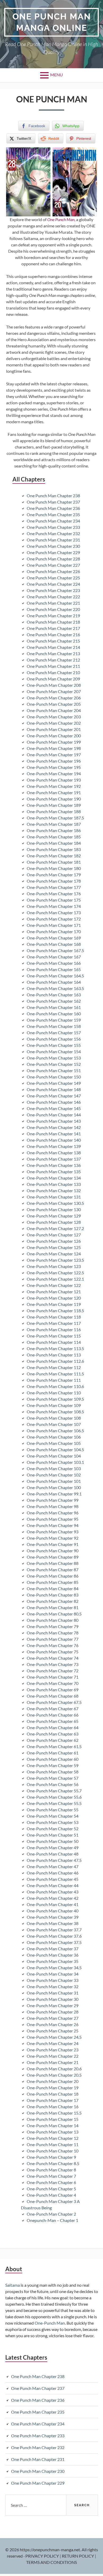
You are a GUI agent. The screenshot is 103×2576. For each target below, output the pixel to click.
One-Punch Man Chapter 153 (54, 1058)
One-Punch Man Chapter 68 (53, 1696)
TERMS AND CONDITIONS (51, 2562)
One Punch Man (61, 219)
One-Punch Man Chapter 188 (54, 811)
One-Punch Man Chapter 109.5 (55, 1399)
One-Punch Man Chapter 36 (53, 1955)
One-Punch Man (50, 2323)
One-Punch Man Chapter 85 (53, 1582)
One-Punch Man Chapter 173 (54, 912)
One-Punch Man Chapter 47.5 (54, 1860)
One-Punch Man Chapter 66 (53, 1715)
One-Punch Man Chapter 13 (53, 2132)
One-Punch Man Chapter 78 (53, 1633)
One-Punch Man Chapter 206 (54, 698)
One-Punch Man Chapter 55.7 (54, 1791)
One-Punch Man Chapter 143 (54, 1121)
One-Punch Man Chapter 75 (53, 1652)
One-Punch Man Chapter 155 (54, 1045)
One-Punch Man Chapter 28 (53, 2012)
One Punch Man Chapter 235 (53, 514)
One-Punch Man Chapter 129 (54, 1216)
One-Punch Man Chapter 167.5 (55, 950)
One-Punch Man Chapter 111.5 (55, 1374)
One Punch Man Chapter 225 (53, 578)
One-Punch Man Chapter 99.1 (54, 1494)
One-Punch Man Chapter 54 (53, 1816)
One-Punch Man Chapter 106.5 (55, 1431)
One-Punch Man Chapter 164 (54, 982)
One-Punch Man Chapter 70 (53, 1683)
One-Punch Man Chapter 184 (54, 843)
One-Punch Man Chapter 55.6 (54, 1797)
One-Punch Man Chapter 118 (54, 1317)
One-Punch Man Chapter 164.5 (55, 976)
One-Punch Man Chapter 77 (53, 1639)
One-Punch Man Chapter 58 (53, 1772)
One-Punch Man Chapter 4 (51, 2195)
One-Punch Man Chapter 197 (54, 755)
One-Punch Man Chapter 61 (53, 1753)
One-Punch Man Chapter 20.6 (54, 2069)
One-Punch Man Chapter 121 (54, 1292)
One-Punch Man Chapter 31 (53, 1993)
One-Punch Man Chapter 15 (53, 2119)
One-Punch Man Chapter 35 (53, 1961)
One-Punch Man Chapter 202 (54, 723)
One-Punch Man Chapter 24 (53, 2043)
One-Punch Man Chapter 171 (54, 925)
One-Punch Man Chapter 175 (54, 900)
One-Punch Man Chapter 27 (53, 2018)
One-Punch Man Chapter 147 (54, 1096)
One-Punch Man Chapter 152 (54, 1064)
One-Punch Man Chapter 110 (54, 1393)
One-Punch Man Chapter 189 (54, 805)
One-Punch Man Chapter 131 (54, 1197)
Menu (57, 75)
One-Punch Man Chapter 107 (54, 1424)
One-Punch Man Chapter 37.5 (54, 1942)
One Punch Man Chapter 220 (53, 609)
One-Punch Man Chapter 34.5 (54, 1968)
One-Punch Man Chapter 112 (54, 1367)
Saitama (13, 2285)
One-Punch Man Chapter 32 (53, 1986)
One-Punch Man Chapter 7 (51, 2176)
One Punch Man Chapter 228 (53, 559)
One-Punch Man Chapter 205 (54, 704)
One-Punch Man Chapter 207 (54, 691)
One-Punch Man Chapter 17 (53, 2100)
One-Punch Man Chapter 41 (53, 1904)
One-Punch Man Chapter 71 (53, 1677)
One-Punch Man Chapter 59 (53, 1765)
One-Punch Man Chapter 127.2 (55, 1228)
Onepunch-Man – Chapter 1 (52, 2220)
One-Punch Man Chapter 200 (54, 736)
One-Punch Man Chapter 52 (53, 1829)
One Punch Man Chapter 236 (53, 508)
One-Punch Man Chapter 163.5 (55, 988)
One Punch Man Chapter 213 (53, 653)
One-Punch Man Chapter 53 (53, 1822)
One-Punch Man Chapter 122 (54, 1285)
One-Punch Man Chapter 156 (54, 1039)
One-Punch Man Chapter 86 (53, 1576)
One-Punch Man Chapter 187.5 (55, 818)
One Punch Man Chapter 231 (53, 540)
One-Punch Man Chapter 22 (53, 2056)
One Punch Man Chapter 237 (53, 502)
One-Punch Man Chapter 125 (54, 1247)
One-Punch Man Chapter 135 (54, 1172)
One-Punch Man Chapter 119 (54, 1304)
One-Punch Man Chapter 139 (54, 1146)
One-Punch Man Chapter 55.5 (54, 1803)
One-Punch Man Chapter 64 (53, 1727)
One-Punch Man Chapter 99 (53, 1500)
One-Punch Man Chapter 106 (54, 1437)
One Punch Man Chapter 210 (53, 672)
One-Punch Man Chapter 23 (53, 2050)
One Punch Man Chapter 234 (53, 521)
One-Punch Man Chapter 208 (54, 685)
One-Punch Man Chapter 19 (53, 2088)
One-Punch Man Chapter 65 (53, 1721)
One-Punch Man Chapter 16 (53, 2107)
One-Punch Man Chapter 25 (53, 2031)
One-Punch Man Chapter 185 (54, 837)
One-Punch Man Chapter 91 (53, 1544)
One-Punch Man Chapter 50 (53, 1841)
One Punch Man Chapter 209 (53, 679)
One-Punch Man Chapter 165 (54, 969)
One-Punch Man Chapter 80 (53, 1620)
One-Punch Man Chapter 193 (54, 780)
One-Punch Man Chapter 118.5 (55, 1311)
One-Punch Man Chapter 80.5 (54, 1614)
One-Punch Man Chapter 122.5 (55, 1273)
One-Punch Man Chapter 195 (54, 767)
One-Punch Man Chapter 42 (53, 1898)
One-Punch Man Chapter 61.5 (54, 1746)
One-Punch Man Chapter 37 (53, 1949)
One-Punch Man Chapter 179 (54, 875)
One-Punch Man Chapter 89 (53, 1557)
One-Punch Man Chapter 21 (53, 2062)
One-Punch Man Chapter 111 (54, 1380)
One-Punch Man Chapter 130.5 (55, 1203)
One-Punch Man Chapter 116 (54, 1329)
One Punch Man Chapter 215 (53, 641)
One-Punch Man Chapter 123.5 (55, 1260)
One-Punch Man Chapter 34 (53, 1974)
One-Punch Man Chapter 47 (53, 1866)
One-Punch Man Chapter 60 (53, 1759)
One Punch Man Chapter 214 (53, 647)
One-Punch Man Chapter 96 (53, 1513)
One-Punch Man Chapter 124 (54, 1254)
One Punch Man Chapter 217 (53, 628)
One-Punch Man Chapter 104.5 (55, 1449)
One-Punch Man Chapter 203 (54, 717)
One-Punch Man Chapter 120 (54, 1298)
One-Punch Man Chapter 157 (54, 1033)
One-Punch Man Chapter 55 (53, 1810)
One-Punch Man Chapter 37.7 (54, 1930)
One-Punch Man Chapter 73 (53, 1664)
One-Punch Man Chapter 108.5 (55, 1412)
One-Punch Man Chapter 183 (54, 849)
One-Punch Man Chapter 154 (54, 1051)
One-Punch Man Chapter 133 (54, 1184)
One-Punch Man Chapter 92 (53, 1538)
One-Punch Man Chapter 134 (54, 1178)
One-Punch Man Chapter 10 (53, 2151)
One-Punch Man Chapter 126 (54, 1241)
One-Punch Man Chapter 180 (54, 868)
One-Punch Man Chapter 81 (53, 1607)
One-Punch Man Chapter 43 (53, 1892)
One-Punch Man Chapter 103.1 (55, 1462)
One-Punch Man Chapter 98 (53, 1506)
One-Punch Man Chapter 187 (54, 824)
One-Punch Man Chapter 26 (53, 2024)
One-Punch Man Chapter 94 (53, 1525)
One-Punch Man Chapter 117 (54, 1323)
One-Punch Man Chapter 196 (54, 761)
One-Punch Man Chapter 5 (51, 2189)
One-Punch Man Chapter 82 (53, 1601)
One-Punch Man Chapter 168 (54, 944)
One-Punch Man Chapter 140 (54, 1140)
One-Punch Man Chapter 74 (53, 1658)
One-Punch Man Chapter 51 (53, 1835)
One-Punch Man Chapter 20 (53, 2081)
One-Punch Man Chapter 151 (54, 1070)
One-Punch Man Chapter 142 (54, 1127)
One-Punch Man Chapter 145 (54, 1108)
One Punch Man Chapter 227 (53, 565)
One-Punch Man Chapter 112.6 (55, 1361)
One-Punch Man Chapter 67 (53, 1709)
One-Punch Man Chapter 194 (54, 774)
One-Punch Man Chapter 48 (53, 1854)
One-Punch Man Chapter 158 (54, 1026)
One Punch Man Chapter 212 (53, 660)
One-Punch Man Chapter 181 (54, 862)
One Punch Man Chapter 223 (53, 590)
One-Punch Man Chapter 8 (51, 2170)
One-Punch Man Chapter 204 (54, 710)
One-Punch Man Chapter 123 (54, 1266)
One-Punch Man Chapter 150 (54, 1077)
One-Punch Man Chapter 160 (54, 1014)
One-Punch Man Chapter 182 (54, 856)
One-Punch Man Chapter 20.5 (54, 2075)
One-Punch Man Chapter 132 (54, 1190)
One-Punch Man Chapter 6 (51, 2182)
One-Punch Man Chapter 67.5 (54, 1702)
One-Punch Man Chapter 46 (53, 1873)
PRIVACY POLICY (43, 2556)
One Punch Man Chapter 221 (53, 603)
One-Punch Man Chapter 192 (54, 786)
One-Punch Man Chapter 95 (53, 1519)
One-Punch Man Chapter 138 (54, 1153)
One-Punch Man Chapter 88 (53, 1563)
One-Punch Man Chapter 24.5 (54, 2037)
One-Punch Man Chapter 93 (53, 1532)
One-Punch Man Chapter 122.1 (55, 1279)
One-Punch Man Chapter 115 (54, 1336)
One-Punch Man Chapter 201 (54, 729)
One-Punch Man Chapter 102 (54, 1475)
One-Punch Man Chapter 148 (54, 1089)
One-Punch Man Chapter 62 (53, 1740)
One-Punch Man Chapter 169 (54, 938)
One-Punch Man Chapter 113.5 (55, 1348)
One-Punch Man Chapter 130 (54, 1209)
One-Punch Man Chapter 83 (53, 1595)
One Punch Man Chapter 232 (53, 533)
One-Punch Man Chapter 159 (54, 1020)
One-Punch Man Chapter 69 (53, 1690)
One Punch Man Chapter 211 (53, 666)
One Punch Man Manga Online (52, 22)
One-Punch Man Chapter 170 (54, 931)
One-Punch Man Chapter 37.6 (54, 1936)
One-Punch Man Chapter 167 (54, 957)
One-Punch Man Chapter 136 (54, 1165)
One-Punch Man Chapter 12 (53, 2138)
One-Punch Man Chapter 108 (54, 1418)
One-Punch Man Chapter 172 (54, 919)
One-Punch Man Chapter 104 (54, 1456)
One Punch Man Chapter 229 (53, 552)
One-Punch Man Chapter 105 (54, 1443)
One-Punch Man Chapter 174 (54, 906)
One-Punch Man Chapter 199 (54, 742)
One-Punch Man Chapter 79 (53, 1626)
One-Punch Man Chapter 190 (54, 799)
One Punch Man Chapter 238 (53, 496)
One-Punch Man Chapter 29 (53, 2005)
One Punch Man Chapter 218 (53, 622)
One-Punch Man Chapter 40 (53, 1911)
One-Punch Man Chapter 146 (54, 1102)
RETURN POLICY (78, 2556)
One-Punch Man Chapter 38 (53, 1923)
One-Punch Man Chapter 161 (54, 1007)
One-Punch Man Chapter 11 (53, 2144)
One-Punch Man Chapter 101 (54, 1481)
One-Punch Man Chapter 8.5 (53, 2163)
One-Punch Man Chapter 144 (54, 1115)
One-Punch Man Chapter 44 (53, 1885)
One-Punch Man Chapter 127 (54, 1235)
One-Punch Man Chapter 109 (54, 1405)
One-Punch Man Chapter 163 (54, 995)
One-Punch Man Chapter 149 (54, 1083)
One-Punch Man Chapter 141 (54, 1134)
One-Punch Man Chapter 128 (54, 1222)
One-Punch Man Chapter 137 (54, 1159)
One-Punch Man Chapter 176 (54, 894)
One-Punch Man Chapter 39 (53, 1917)
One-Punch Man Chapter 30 (53, 1999)
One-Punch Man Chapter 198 (54, 748)
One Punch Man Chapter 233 (53, 527)
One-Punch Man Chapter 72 (53, 1671)
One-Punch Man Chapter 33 (53, 1980)
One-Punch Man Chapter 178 (54, 881)
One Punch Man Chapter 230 (53, 546)
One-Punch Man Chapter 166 (54, 963)
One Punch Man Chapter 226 (53, 571)
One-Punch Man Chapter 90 (53, 1551)
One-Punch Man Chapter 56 (53, 1784)
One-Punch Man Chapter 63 (53, 1734)
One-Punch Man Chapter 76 (53, 1645)
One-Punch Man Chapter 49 (53, 1848)
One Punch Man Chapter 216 (53, 635)
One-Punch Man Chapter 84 (53, 1588)
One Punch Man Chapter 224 (53, 584)
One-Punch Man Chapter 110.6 (55, 1386)
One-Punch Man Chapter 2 (51, 2214)
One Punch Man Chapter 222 (53, 597)
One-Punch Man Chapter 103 (54, 1468)
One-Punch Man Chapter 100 (54, 1487)
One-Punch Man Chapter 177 (54, 887)
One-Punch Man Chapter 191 (54, 792)
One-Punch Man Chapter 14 (53, 2125)
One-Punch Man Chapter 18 (53, 2094)
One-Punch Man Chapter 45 (53, 1879)
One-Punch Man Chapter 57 (53, 1778)
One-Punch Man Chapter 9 (51, 2157)
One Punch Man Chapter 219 (53, 616)
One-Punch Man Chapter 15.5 (54, 2113)
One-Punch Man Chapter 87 (53, 1570)
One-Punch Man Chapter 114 (54, 1342)
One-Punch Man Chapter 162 (54, 1001)
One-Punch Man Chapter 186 (54, 830)
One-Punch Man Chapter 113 (54, 1355)
